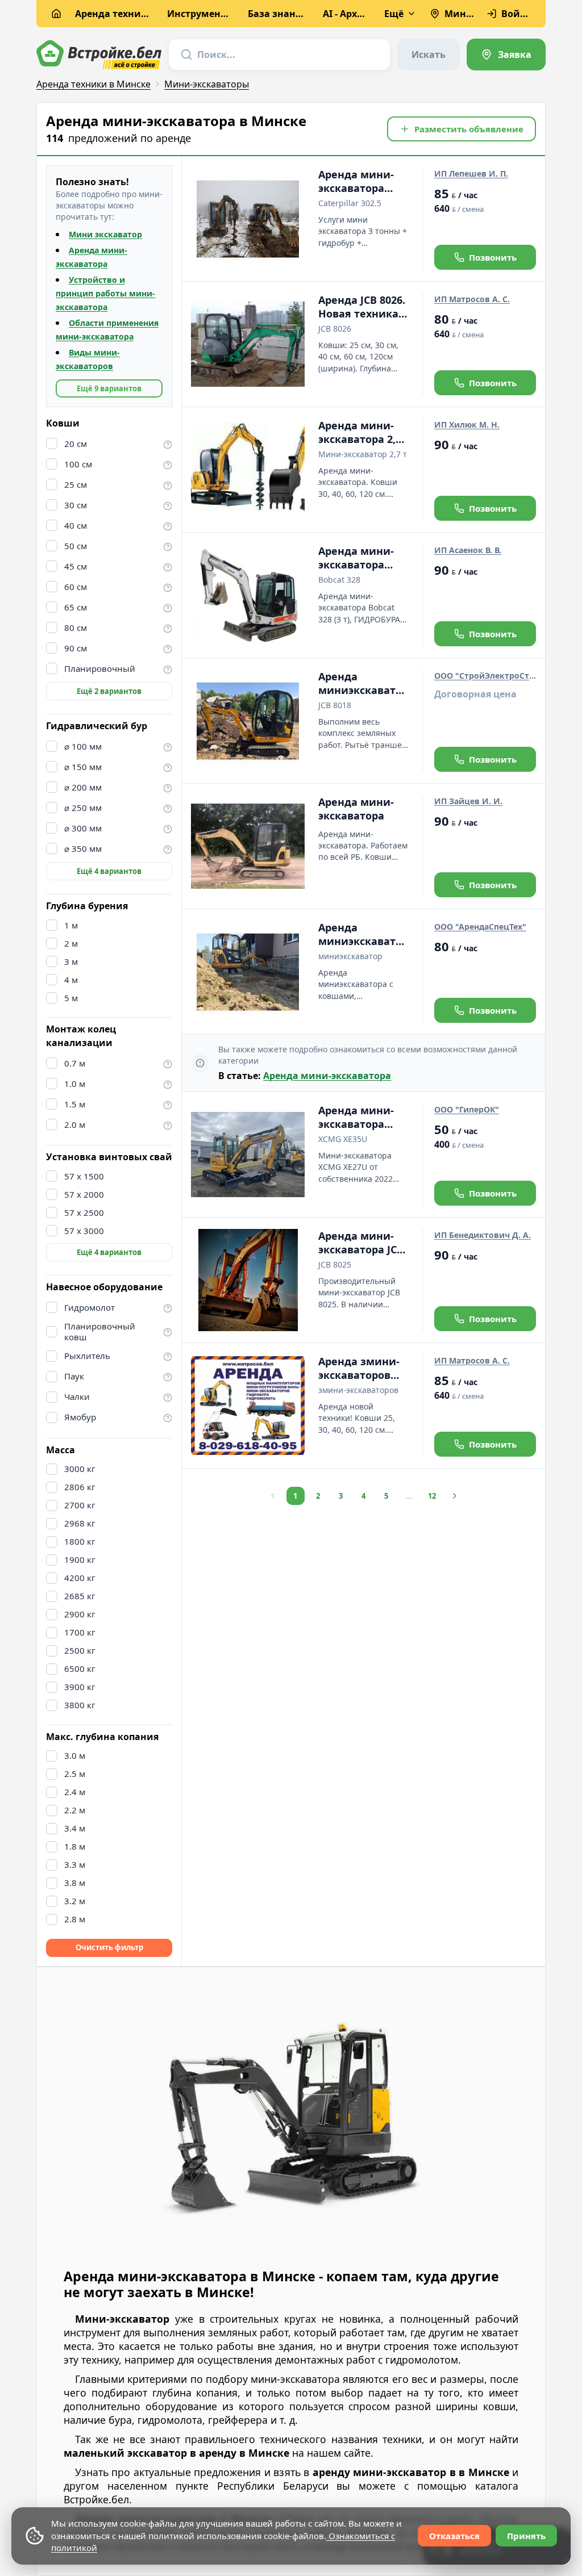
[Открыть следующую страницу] (455, 1496)
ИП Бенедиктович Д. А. (483, 1235)
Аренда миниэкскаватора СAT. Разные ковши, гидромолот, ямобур (363, 934)
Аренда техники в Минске (93, 84)
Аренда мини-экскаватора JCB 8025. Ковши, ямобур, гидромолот (361, 1243)
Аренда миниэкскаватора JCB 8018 (363, 683)
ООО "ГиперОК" (467, 1109)
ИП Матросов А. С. (472, 299)
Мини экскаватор (105, 234)
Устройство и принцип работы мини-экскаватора (105, 293)
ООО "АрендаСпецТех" (480, 927)
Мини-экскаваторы (207, 84)
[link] (506, 55)
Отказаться (454, 2536)
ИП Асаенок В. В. (468, 550)
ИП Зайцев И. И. (468, 801)
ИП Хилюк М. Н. (467, 425)
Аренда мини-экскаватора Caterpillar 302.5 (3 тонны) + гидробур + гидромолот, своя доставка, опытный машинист (359, 181)
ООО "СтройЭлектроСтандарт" (485, 676)
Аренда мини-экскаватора (356, 809)
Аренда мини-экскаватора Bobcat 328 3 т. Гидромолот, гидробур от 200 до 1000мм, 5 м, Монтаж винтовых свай (361, 558)
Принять (526, 2536)
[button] (462, 129)
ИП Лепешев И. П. (471, 173)
